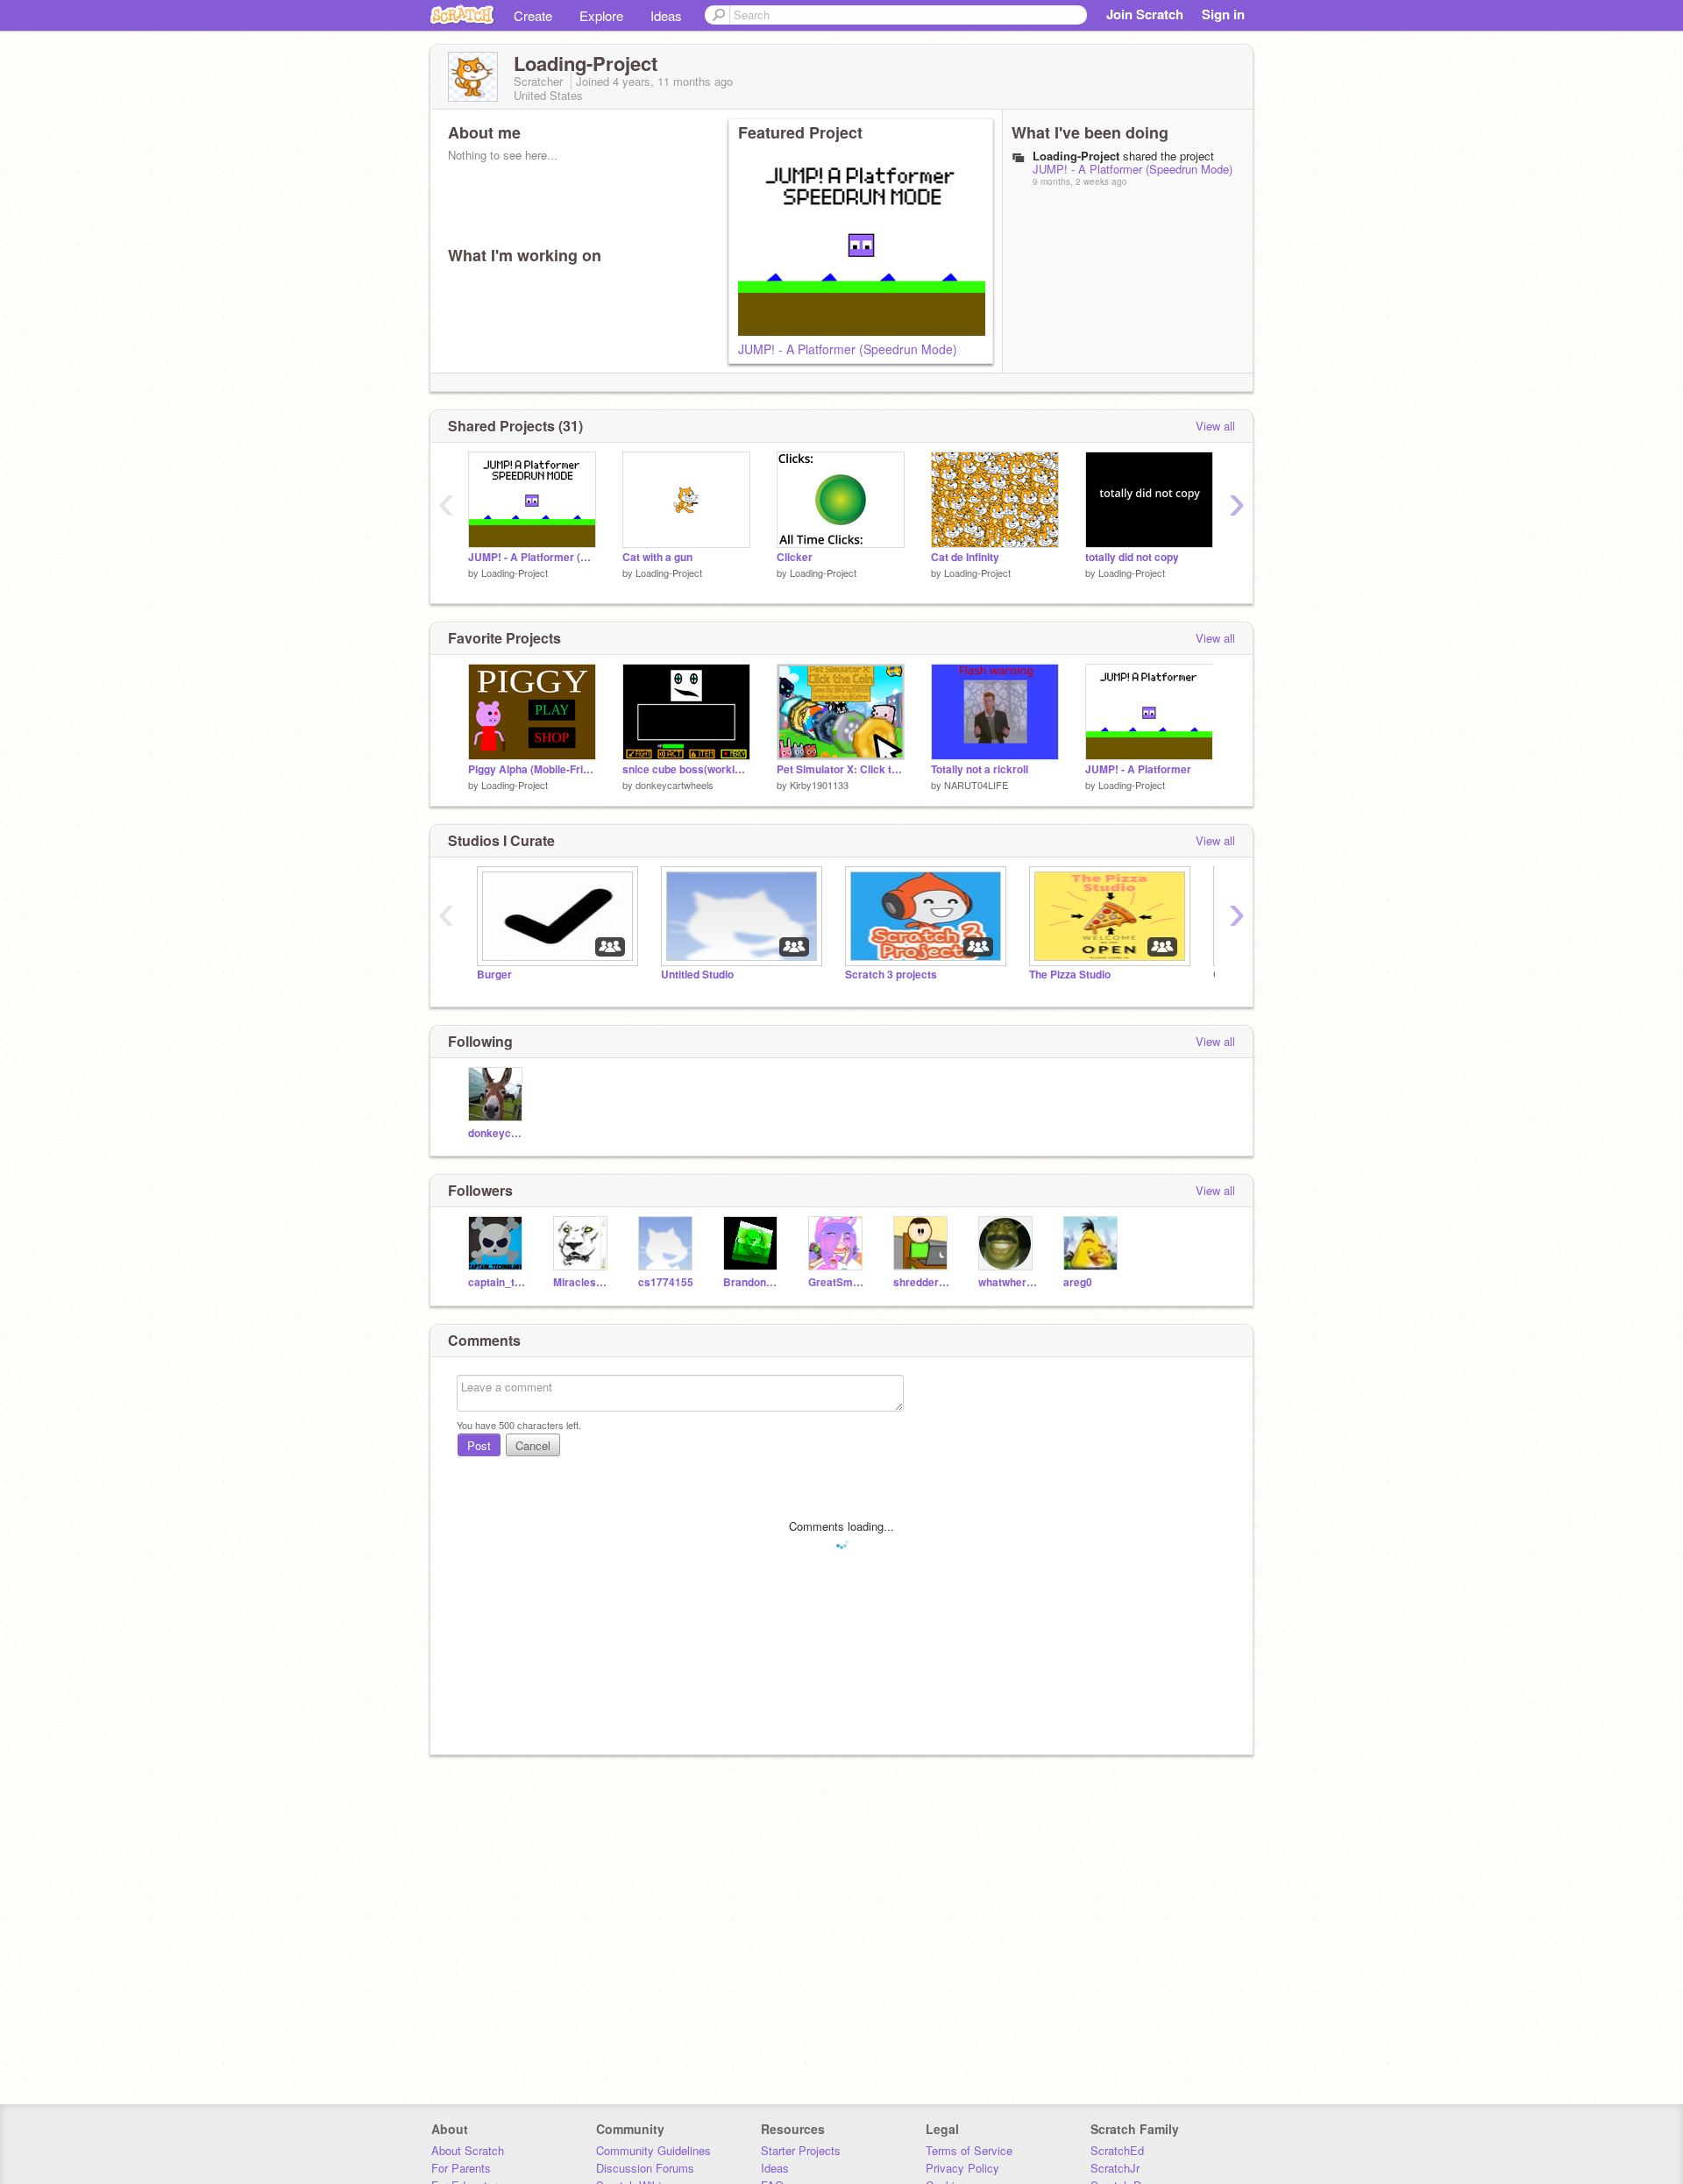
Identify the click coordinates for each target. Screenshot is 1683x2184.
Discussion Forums (645, 2168)
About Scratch (468, 2150)
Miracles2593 (582, 1282)
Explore (601, 15)
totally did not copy (1132, 557)
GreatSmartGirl (838, 1282)
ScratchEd (1117, 2150)
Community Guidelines (653, 2150)
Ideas (666, 15)
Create (533, 15)
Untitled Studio (697, 975)
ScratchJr (1115, 2168)
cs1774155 (666, 1282)
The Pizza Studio (1070, 975)
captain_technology (497, 1282)
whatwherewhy (1008, 1282)
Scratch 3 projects (891, 975)
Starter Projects (801, 2150)
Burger (494, 975)
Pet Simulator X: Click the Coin (841, 769)
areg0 (1078, 1282)
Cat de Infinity (965, 557)
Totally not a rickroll (980, 769)
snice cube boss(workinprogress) (686, 769)
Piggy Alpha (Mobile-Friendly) (532, 769)
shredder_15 (923, 1282)
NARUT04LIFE (976, 785)
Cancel (533, 1445)
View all (1215, 426)
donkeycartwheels (675, 785)
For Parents (461, 2168)
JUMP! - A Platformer (1138, 769)
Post (479, 1445)
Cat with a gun (657, 557)
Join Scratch (1145, 14)
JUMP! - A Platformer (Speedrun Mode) (848, 349)
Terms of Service (969, 2150)
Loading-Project (515, 573)
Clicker (795, 557)
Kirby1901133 (819, 785)
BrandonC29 (753, 1282)
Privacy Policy (962, 2168)
